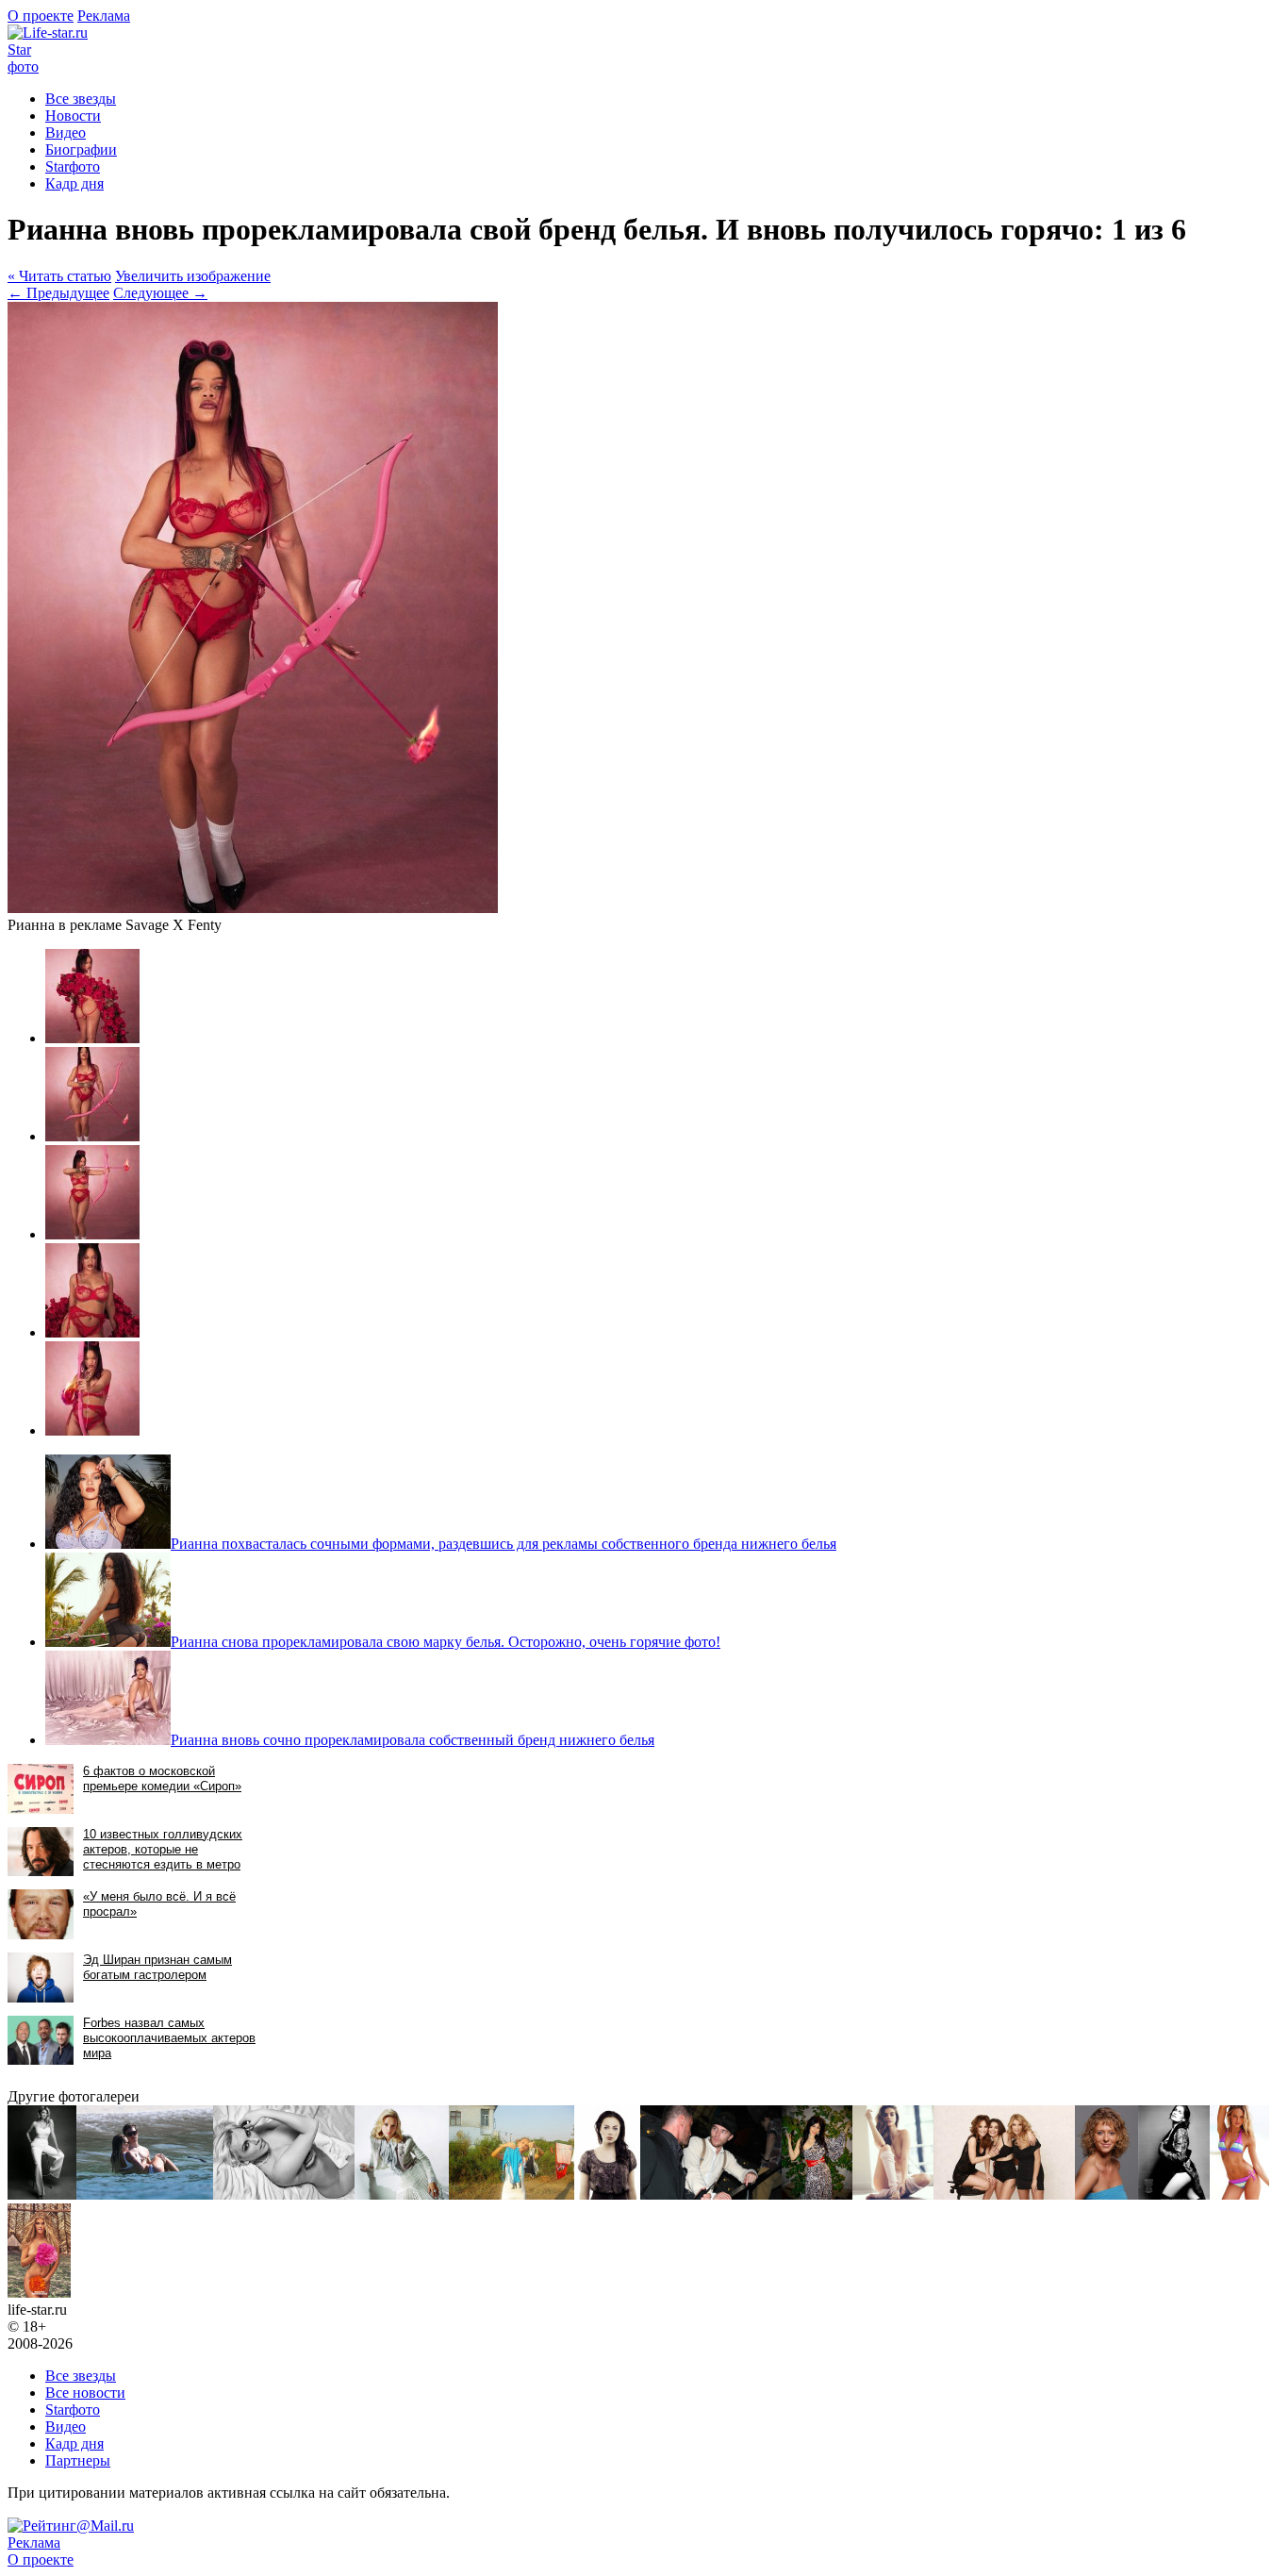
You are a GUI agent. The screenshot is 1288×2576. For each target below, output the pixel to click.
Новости (73, 116)
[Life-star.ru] (48, 33)
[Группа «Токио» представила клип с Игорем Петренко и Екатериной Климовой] (711, 2194)
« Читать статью (59, 276)
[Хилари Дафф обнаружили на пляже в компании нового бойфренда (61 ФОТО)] (145, 2194)
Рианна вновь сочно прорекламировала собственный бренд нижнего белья (413, 1740)
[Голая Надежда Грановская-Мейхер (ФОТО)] (1004, 2194)
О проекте (41, 16)
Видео (66, 133)
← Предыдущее (58, 293)
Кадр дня (74, 183)
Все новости (85, 2393)
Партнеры (78, 2460)
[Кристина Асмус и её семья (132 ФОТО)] (512, 2194)
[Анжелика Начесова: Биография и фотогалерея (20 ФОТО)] (817, 2194)
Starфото (23, 58)
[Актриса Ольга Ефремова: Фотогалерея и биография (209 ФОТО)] (1106, 2194)
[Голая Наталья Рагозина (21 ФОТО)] (284, 2194)
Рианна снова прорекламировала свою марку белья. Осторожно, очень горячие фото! (446, 1642)
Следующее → (160, 293)
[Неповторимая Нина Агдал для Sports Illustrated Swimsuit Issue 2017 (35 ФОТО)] (39, 2293)
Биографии (81, 150)
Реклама (104, 16)
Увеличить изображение (193, 276)
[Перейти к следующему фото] (253, 908)
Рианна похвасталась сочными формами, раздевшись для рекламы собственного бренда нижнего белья (504, 1544)
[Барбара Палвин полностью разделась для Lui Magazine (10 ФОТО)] (893, 2194)
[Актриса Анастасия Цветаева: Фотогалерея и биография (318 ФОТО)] (402, 2194)
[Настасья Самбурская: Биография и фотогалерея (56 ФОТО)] (607, 2194)
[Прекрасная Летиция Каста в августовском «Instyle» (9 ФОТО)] (1174, 2194)
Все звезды (81, 2376)
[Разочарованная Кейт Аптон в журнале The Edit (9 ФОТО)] (42, 2194)
